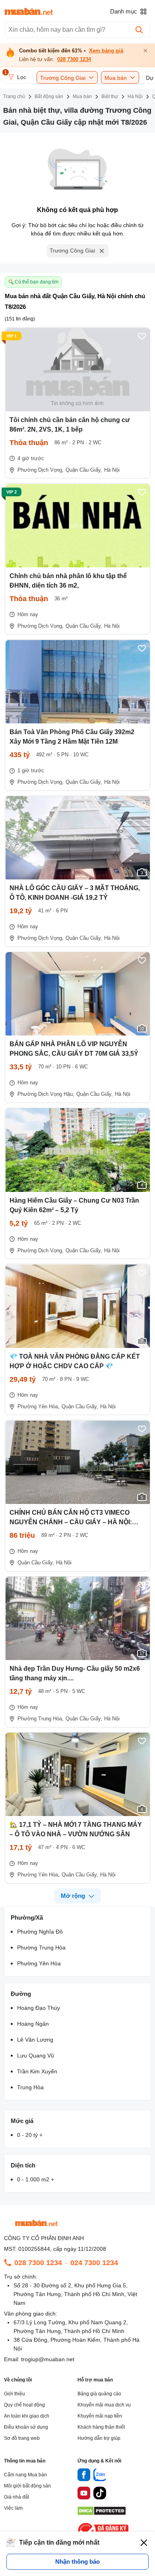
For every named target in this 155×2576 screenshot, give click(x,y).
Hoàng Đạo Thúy (39, 2008)
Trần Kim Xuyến (37, 2071)
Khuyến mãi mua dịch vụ (104, 2405)
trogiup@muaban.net (48, 2359)
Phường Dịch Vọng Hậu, (46, 1094)
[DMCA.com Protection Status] (102, 2513)
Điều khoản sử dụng (26, 2427)
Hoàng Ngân (33, 2024)
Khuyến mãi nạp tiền (100, 2416)
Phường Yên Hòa (39, 1963)
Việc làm (13, 2508)
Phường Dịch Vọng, (41, 470)
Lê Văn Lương (35, 2040)
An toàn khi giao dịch (27, 2416)
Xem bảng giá (106, 51)
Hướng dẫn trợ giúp (99, 2438)
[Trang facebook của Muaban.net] (84, 2476)
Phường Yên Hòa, (39, 1407)
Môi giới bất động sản (27, 2486)
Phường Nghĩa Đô (40, 1932)
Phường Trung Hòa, (41, 1719)
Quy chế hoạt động (24, 2405)
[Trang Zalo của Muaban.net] (100, 2476)
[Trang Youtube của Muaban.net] (84, 2494)
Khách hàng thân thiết (101, 2427)
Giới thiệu (15, 2394)
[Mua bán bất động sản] (29, 12)
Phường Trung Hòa (41, 1947)
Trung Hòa (30, 2087)
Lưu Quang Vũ (36, 2055)
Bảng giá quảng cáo (99, 2394)
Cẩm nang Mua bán (25, 2475)
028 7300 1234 (74, 60)
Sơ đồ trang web (22, 2438)
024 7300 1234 (94, 2263)
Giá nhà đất (16, 2497)
